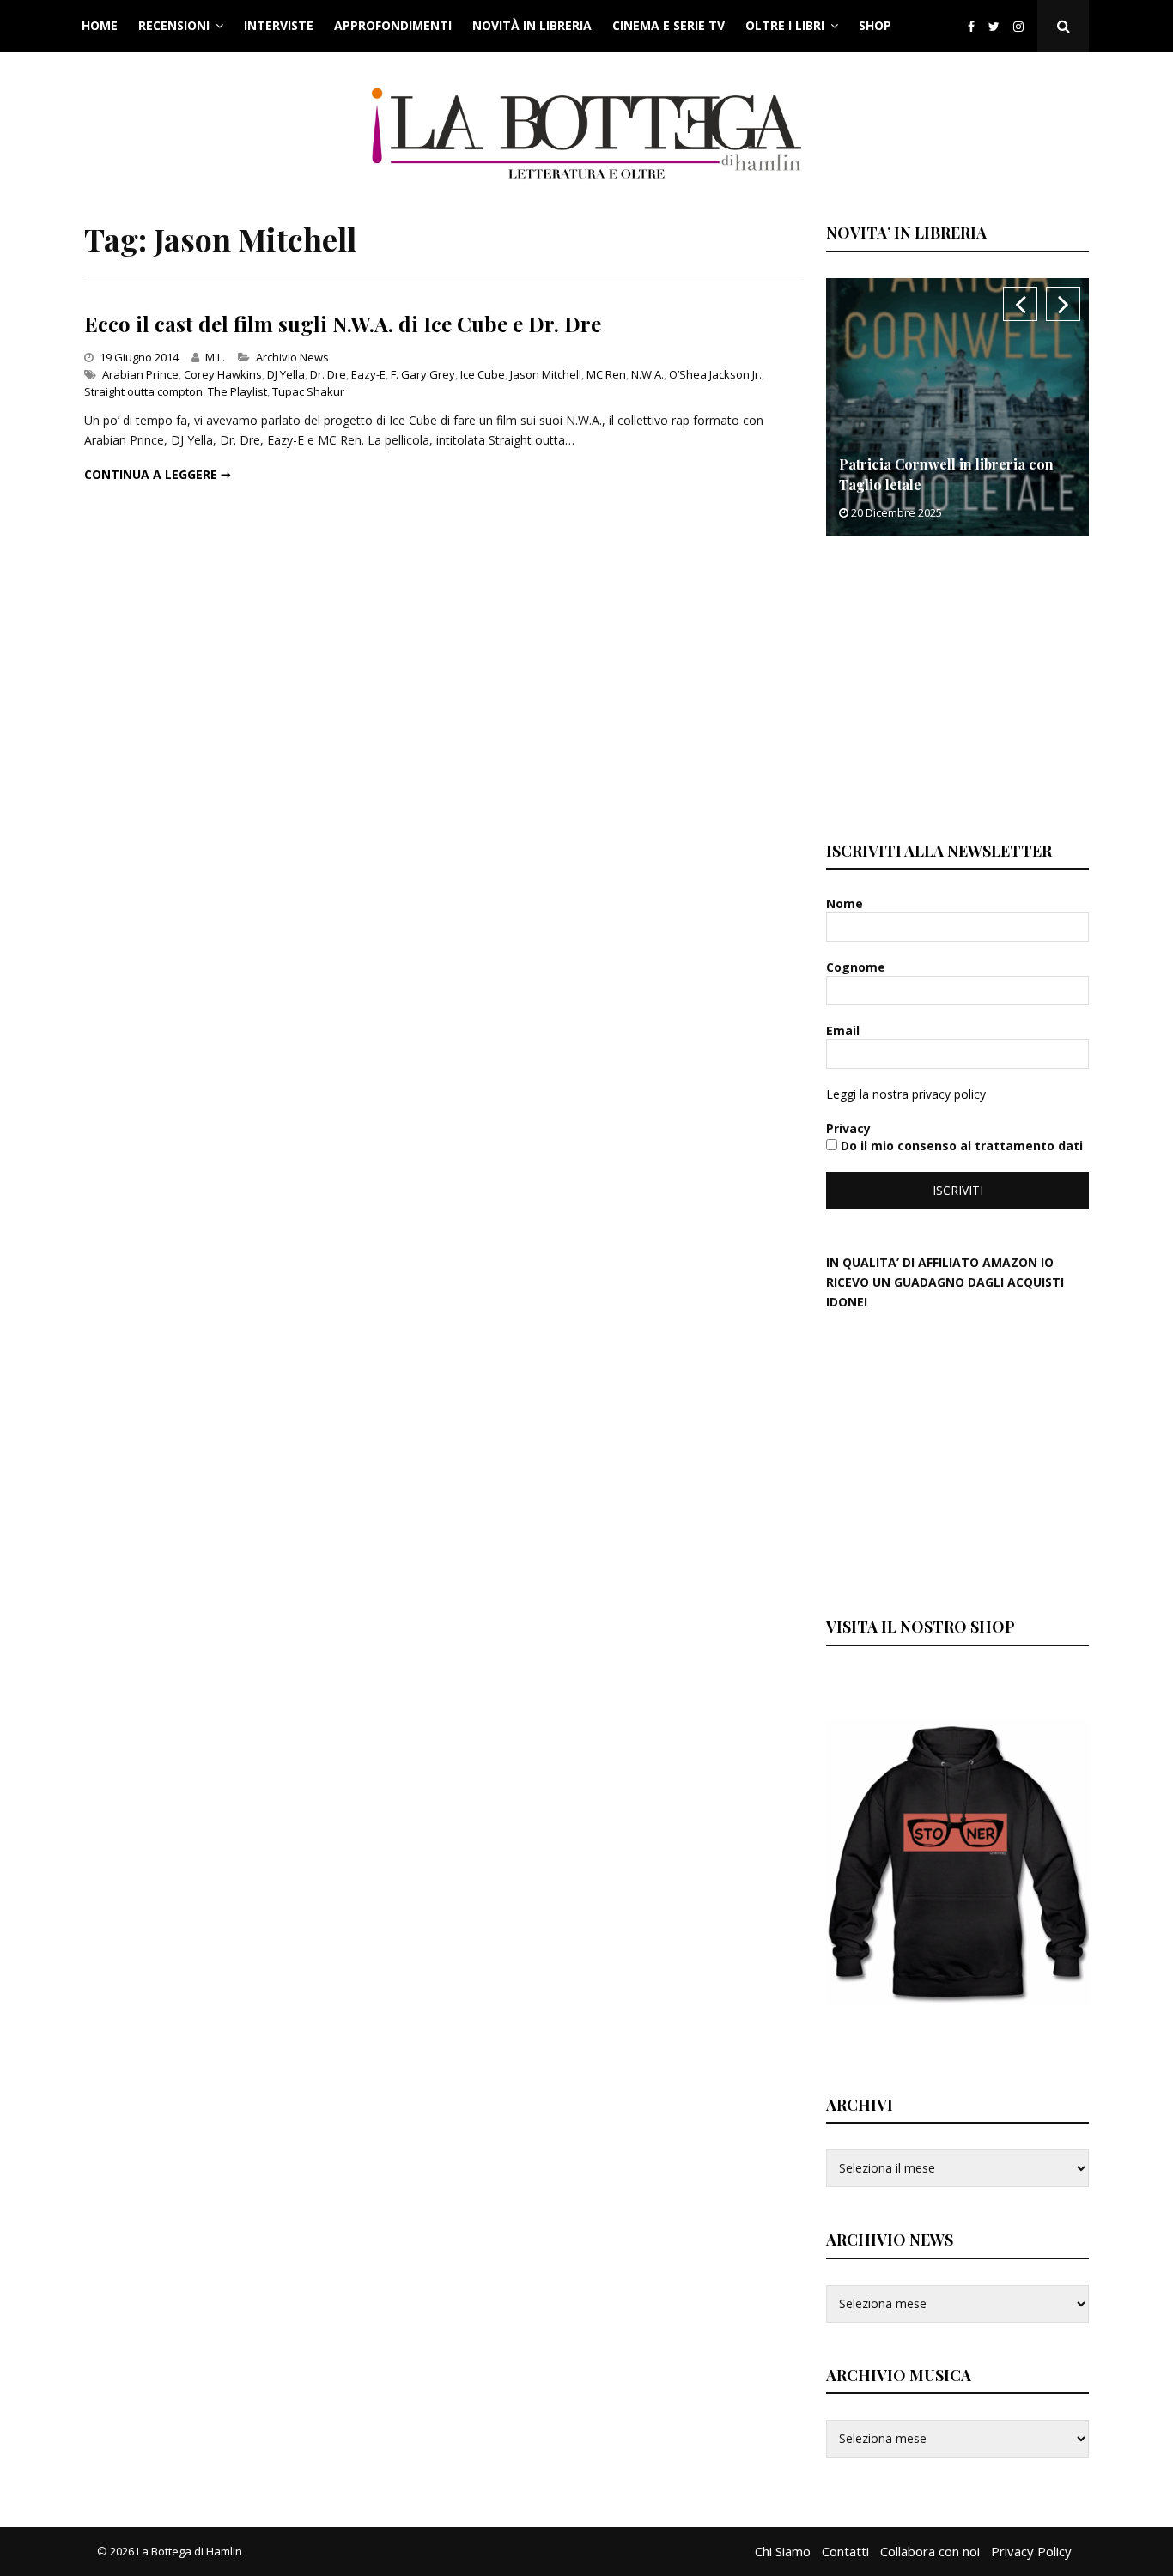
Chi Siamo (783, 2551)
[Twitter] (994, 26)
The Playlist (237, 391)
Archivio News (292, 357)
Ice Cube (483, 374)
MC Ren (606, 374)
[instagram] (1022, 26)
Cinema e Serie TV (669, 25)
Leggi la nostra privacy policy (906, 1094)
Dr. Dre (328, 374)
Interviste (279, 25)
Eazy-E (368, 374)
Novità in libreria (532, 25)
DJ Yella (286, 374)
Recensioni (174, 25)
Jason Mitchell (546, 374)
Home (100, 25)
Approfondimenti (393, 25)
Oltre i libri (785, 25)
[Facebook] (971, 26)
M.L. (215, 357)
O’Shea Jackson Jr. (715, 374)
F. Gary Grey (423, 374)
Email (845, 1030)
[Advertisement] (955, 686)
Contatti (845, 2551)
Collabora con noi (930, 2551)
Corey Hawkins (223, 374)
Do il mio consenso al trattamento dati (960, 1146)
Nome (846, 903)
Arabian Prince (140, 374)
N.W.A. (647, 374)
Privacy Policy (1031, 2551)
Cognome (857, 967)
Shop (875, 25)
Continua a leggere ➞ (158, 474)
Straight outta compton (143, 391)
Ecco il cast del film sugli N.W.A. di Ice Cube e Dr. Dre (343, 324)
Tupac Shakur (308, 391)
